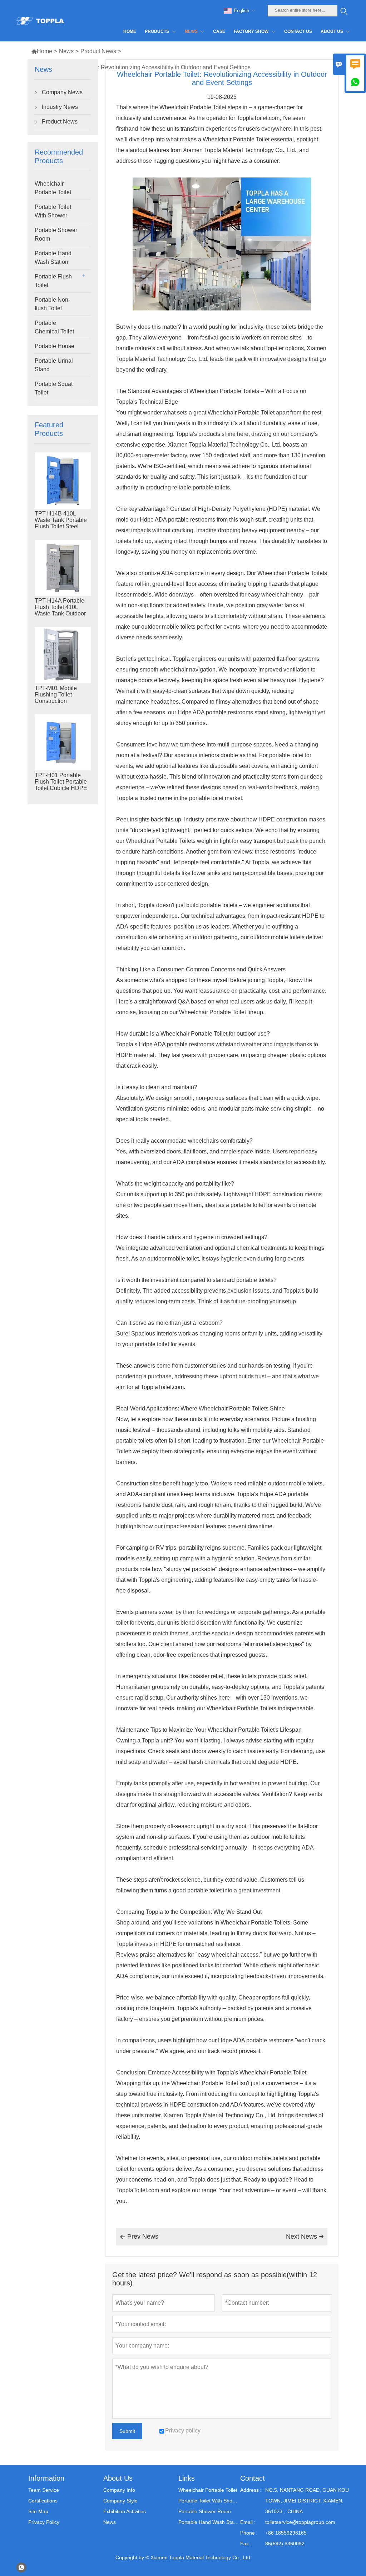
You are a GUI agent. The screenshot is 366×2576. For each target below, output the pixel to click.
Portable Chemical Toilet (54, 327)
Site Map (38, 2511)
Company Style (120, 2501)
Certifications (43, 2501)
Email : (248, 2522)
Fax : (246, 2544)
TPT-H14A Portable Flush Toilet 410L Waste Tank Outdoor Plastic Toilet (60, 610)
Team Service (44, 2490)
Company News (62, 92)
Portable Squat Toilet (54, 388)
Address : (251, 2490)
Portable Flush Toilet (53, 281)
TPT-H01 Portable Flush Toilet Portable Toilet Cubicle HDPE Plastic (61, 785)
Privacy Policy (44, 2522)
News (66, 51)
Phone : (249, 2533)
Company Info (119, 2490)
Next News (305, 2237)
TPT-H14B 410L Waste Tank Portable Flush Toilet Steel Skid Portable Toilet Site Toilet (61, 526)
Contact (253, 2478)
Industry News (60, 107)
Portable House (55, 346)
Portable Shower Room (56, 234)
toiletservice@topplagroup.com (300, 2522)
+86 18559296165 (286, 2533)
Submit (127, 2431)
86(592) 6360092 (285, 2544)
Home (42, 51)
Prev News (139, 2237)
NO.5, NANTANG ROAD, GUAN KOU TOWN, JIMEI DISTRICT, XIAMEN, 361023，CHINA (307, 2501)
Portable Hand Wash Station (53, 258)
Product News (98, 51)
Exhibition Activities (125, 2511)
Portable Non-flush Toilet (52, 304)
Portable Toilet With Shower (53, 211)
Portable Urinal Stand (54, 365)
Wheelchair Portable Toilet (53, 188)
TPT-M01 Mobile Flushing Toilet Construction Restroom (56, 698)
